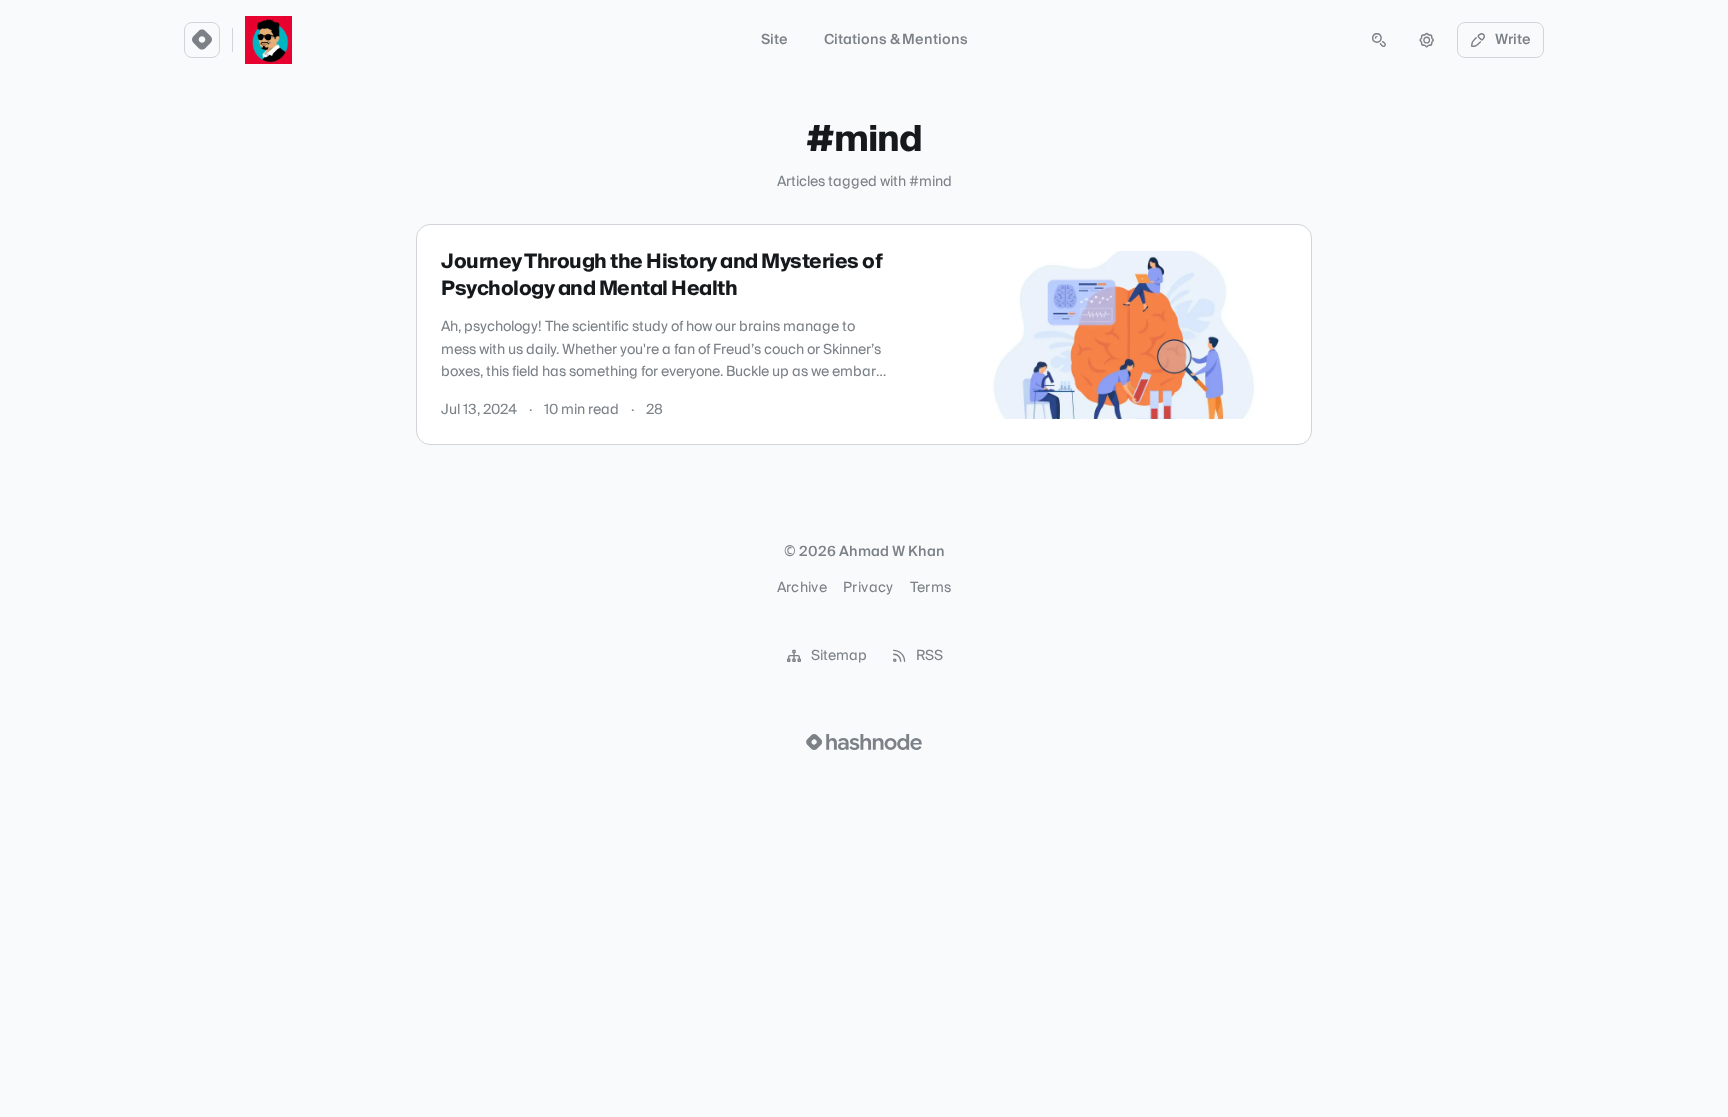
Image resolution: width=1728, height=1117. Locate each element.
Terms (931, 588)
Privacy (868, 588)
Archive (802, 588)
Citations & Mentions (896, 40)
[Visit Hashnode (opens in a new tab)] (864, 742)
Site (774, 40)
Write (1513, 40)
